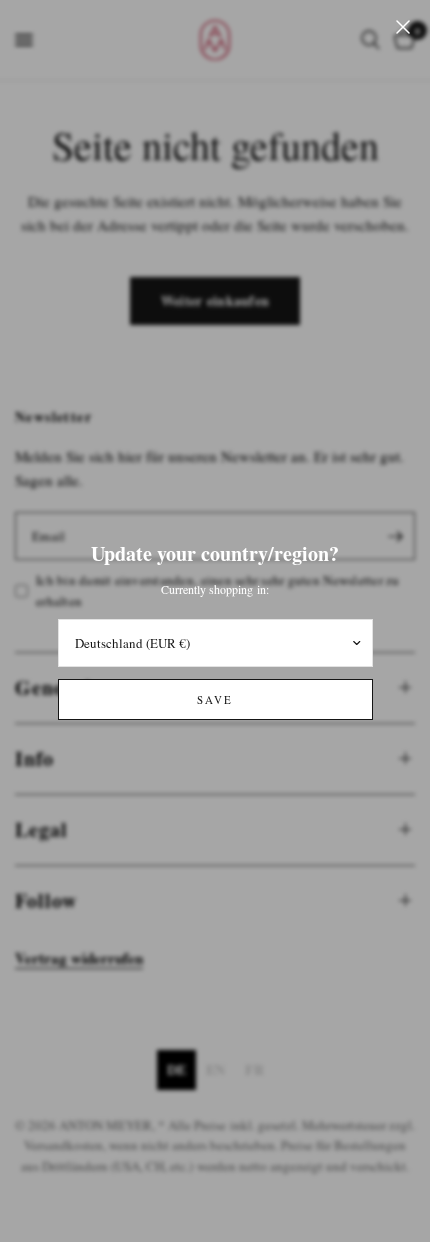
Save (215, 699)
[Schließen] (403, 27)
